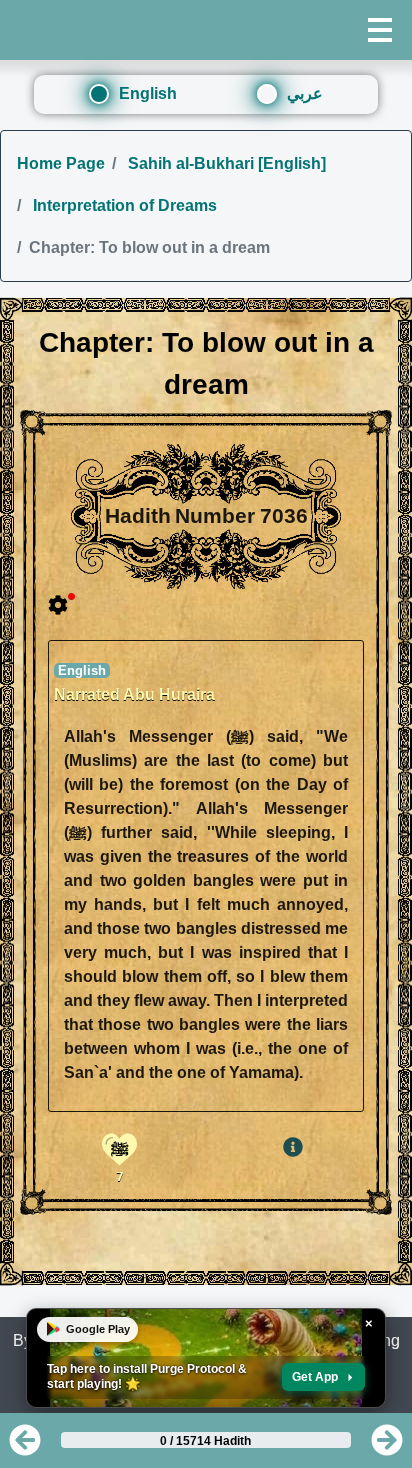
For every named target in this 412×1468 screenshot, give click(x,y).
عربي (305, 93)
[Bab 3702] (25, 1446)
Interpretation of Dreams (123, 205)
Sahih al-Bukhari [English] (225, 163)
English (148, 93)
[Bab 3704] (387, 1446)
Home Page (61, 163)
